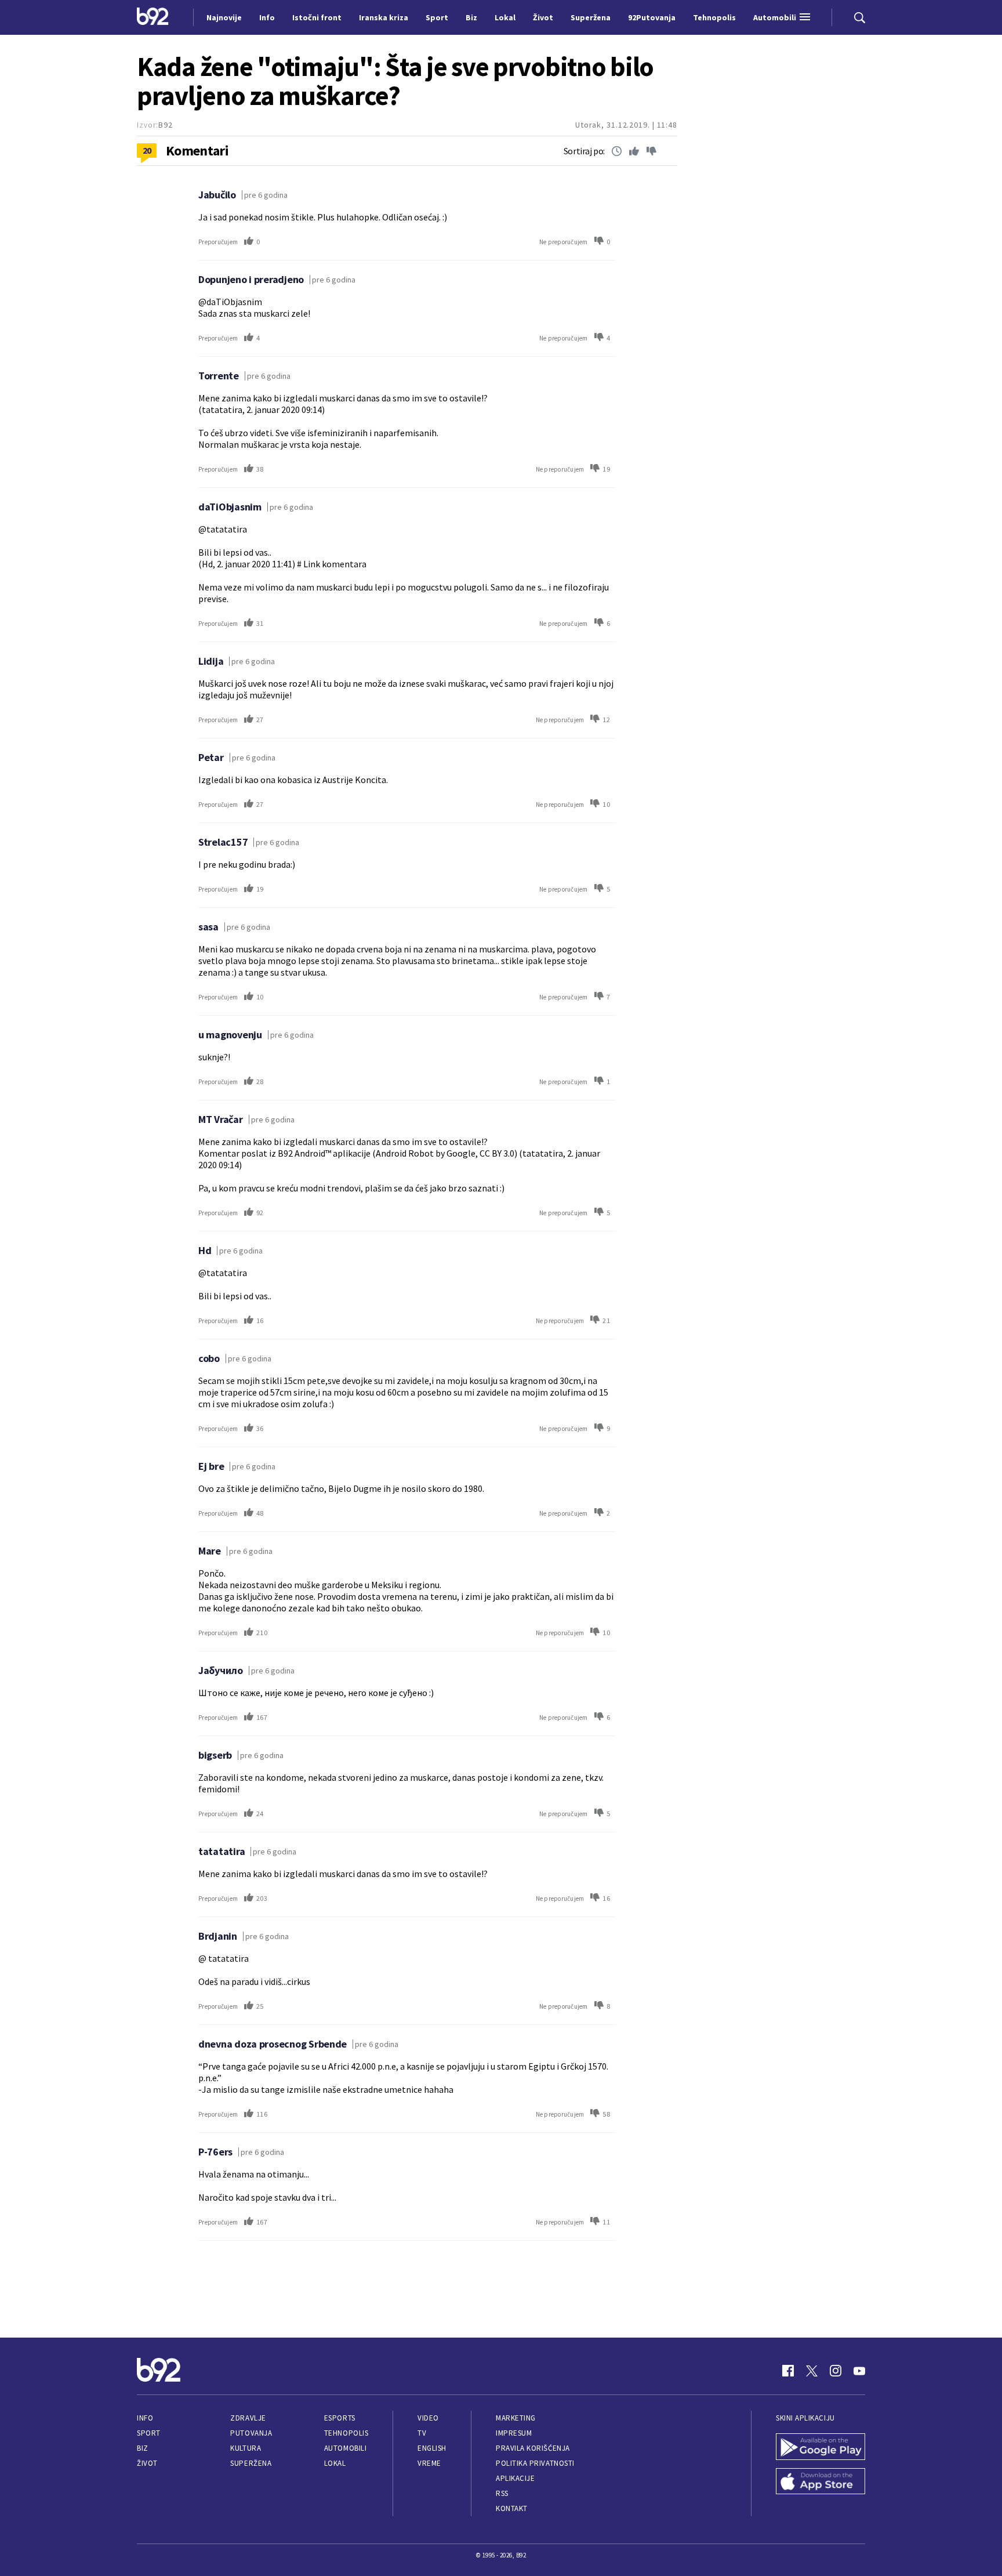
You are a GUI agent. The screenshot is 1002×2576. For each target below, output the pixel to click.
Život (147, 2463)
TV (422, 2433)
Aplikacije (515, 2478)
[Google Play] (821, 2448)
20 (147, 150)
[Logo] (153, 17)
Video (428, 2418)
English (432, 2448)
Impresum (514, 2433)
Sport (149, 2433)
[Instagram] (836, 2371)
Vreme (429, 2463)
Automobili (345, 2448)
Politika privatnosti (535, 2463)
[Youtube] (859, 2371)
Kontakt (512, 2508)
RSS (502, 2493)
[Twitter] (812, 2371)
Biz (143, 2448)
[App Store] (821, 2483)
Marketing (516, 2418)
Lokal (335, 2463)
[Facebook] (788, 2371)
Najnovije (224, 17)
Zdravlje (248, 2418)
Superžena (251, 2463)
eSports (340, 2418)
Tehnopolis (346, 2433)
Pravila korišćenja (533, 2448)
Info (145, 2418)
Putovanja (251, 2433)
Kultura (246, 2448)
